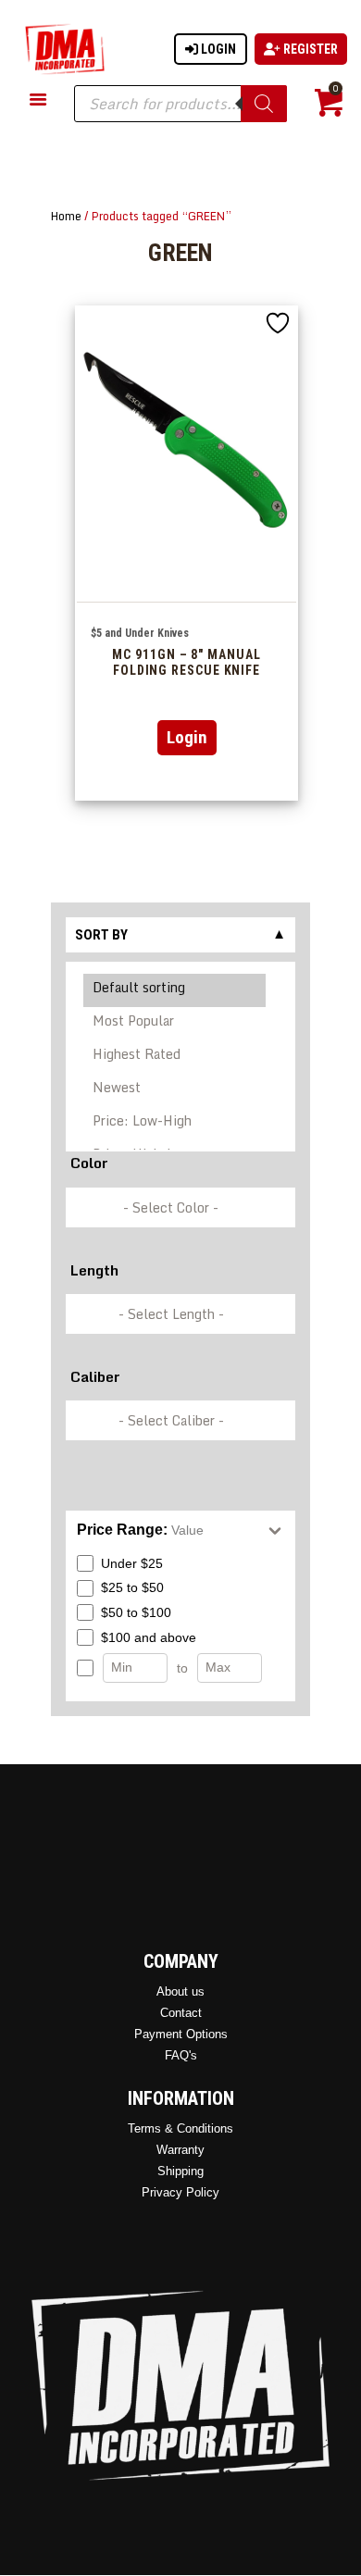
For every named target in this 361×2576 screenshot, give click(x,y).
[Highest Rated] (175, 1057)
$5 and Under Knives (140, 633)
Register (309, 49)
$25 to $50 (132, 1587)
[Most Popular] (175, 1024)
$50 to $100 (136, 1612)
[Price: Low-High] (175, 1124)
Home (66, 216)
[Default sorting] (175, 990)
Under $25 (132, 1563)
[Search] (264, 104)
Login (217, 49)
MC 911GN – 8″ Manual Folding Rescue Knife (186, 662)
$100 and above (149, 1637)
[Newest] (175, 1090)
